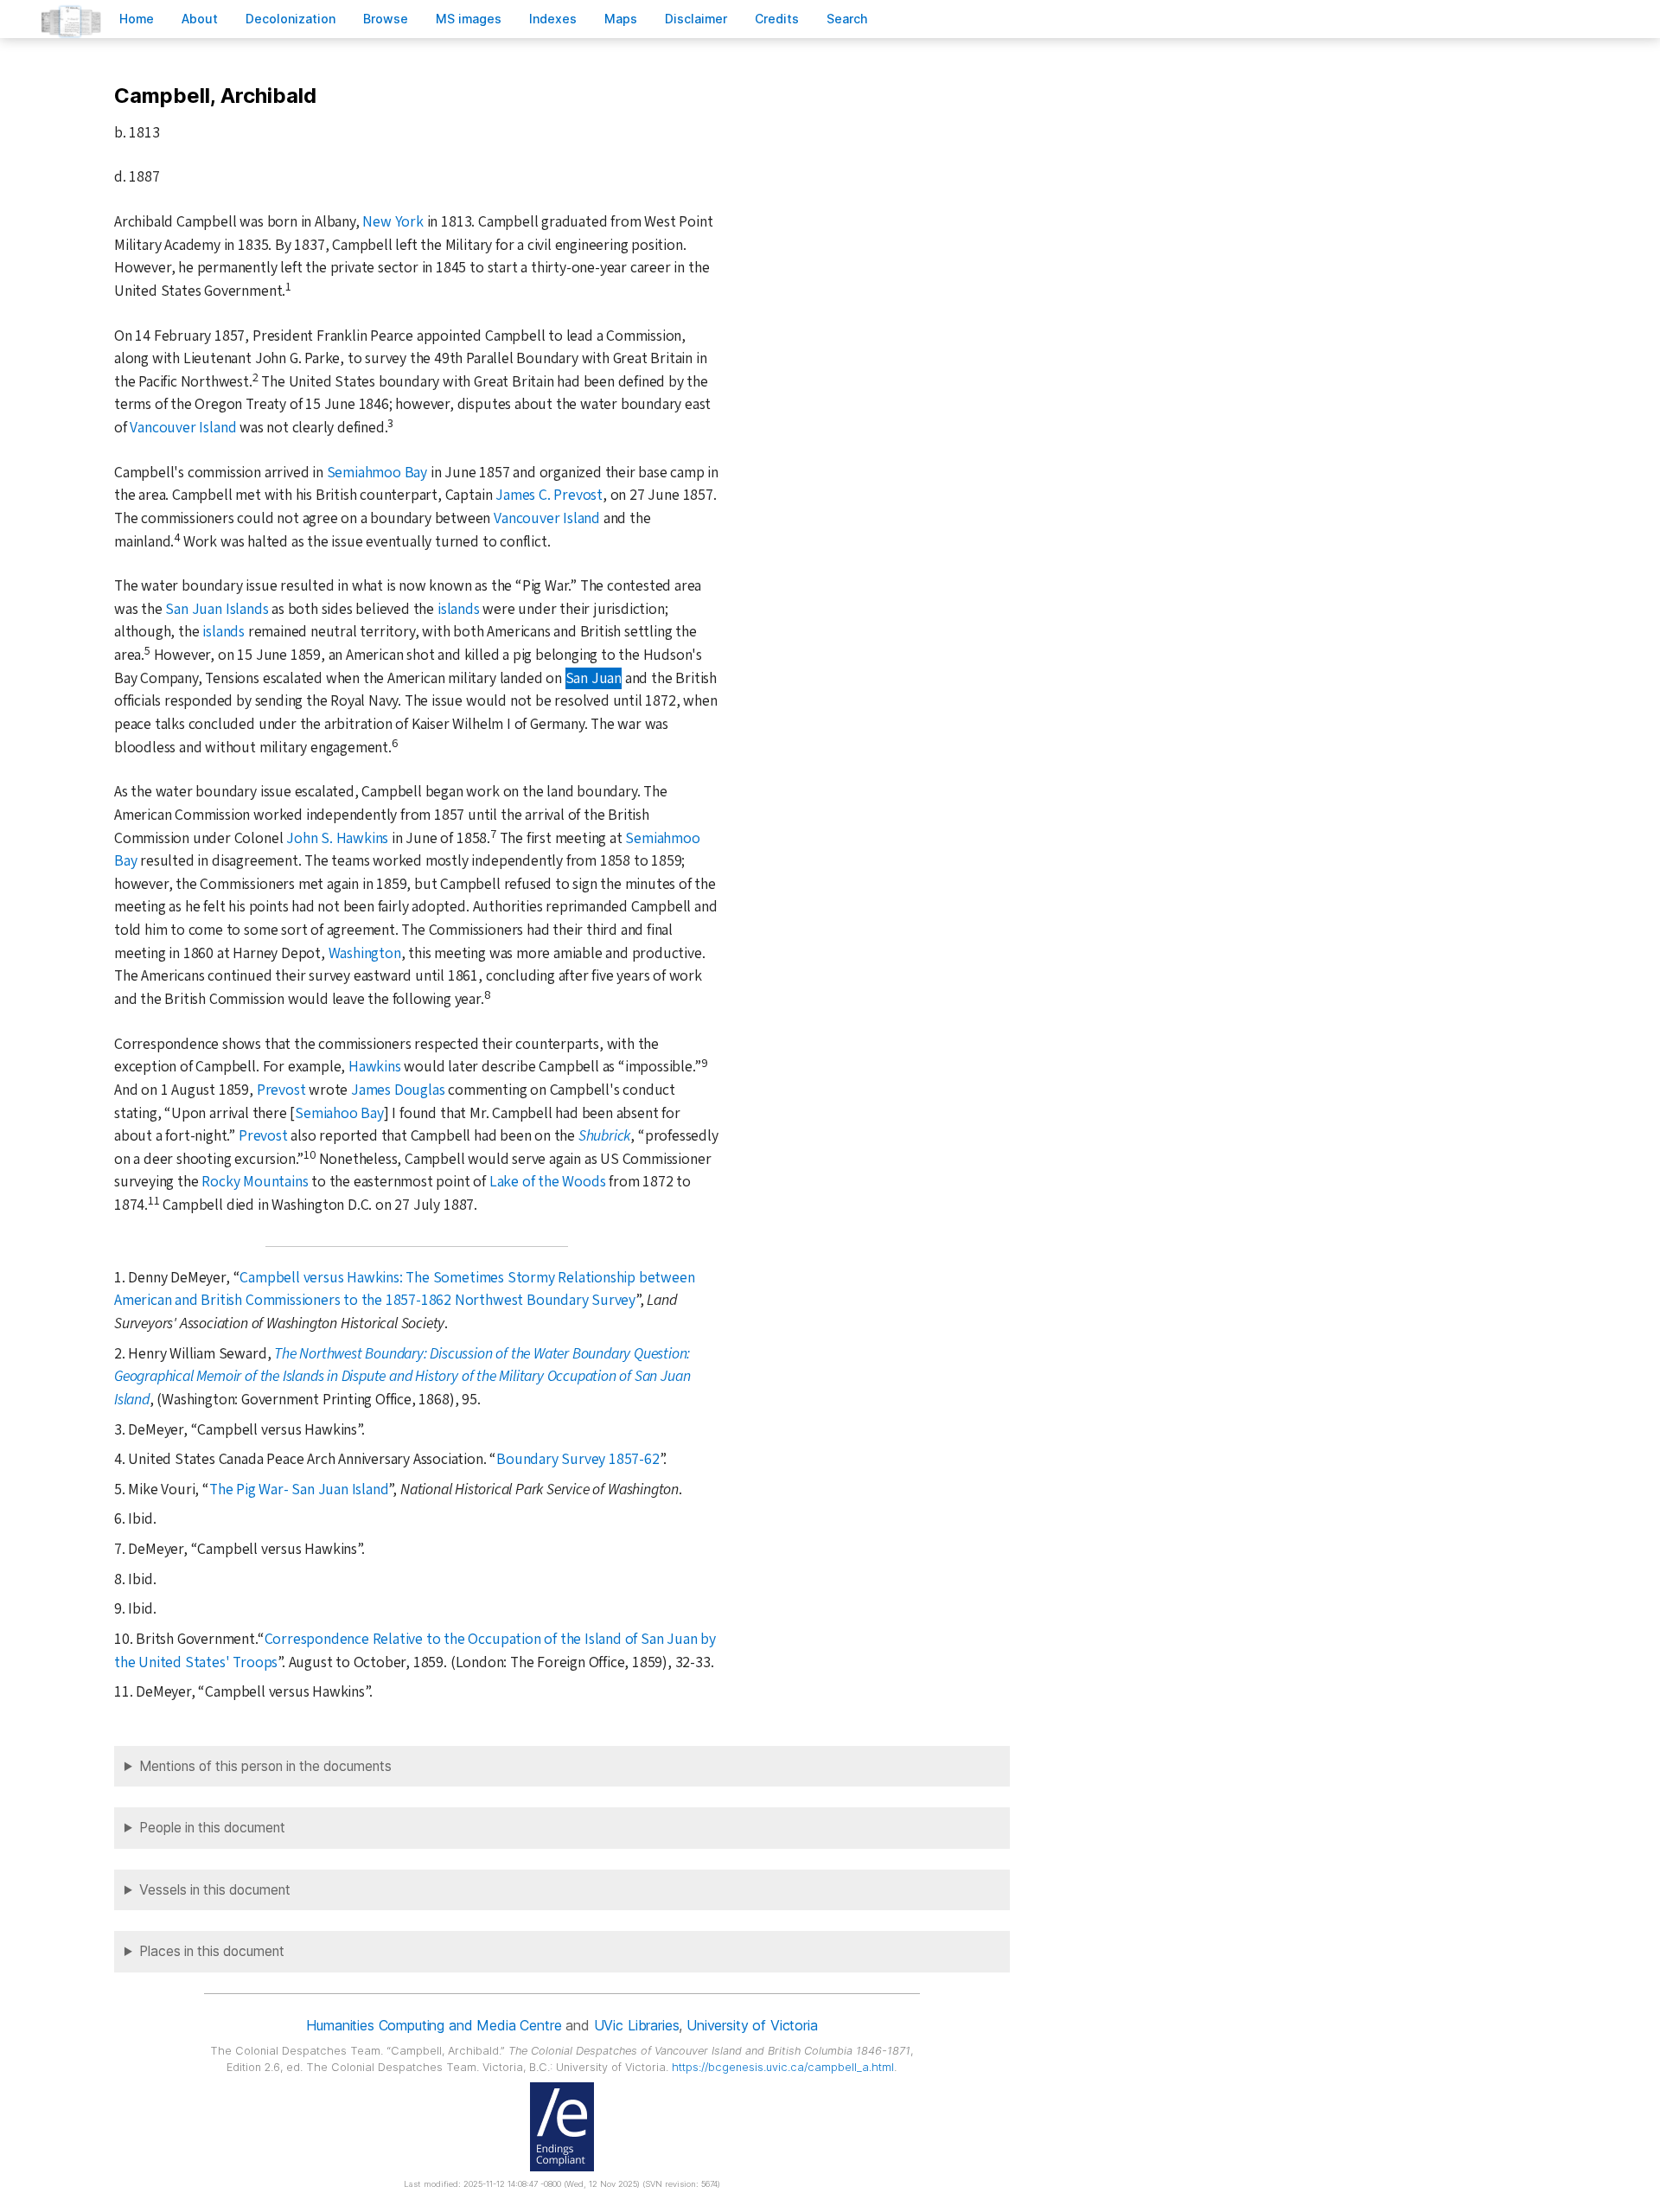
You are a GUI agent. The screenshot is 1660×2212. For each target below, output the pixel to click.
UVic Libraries (637, 2025)
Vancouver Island (183, 428)
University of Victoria (752, 2025)
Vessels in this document (215, 1890)
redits (777, 19)
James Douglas (398, 1090)
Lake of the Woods (548, 1182)
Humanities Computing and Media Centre (434, 2025)
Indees (553, 19)
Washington (365, 953)
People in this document (212, 1828)
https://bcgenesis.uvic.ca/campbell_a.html (783, 2067)
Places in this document (212, 1951)
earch (847, 19)
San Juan (594, 678)
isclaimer (696, 19)
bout (200, 19)
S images (469, 19)
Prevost (281, 1090)
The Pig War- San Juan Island (299, 1490)
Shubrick (604, 1136)
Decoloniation (290, 19)
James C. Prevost (549, 495)
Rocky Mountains (255, 1182)
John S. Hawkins (337, 838)
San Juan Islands (217, 609)
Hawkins (375, 1067)
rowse (386, 19)
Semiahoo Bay (339, 1113)
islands (459, 609)
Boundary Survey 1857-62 (578, 1459)
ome (137, 19)
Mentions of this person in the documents (265, 1766)
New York (393, 222)
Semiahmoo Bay (377, 473)
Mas (621, 19)
